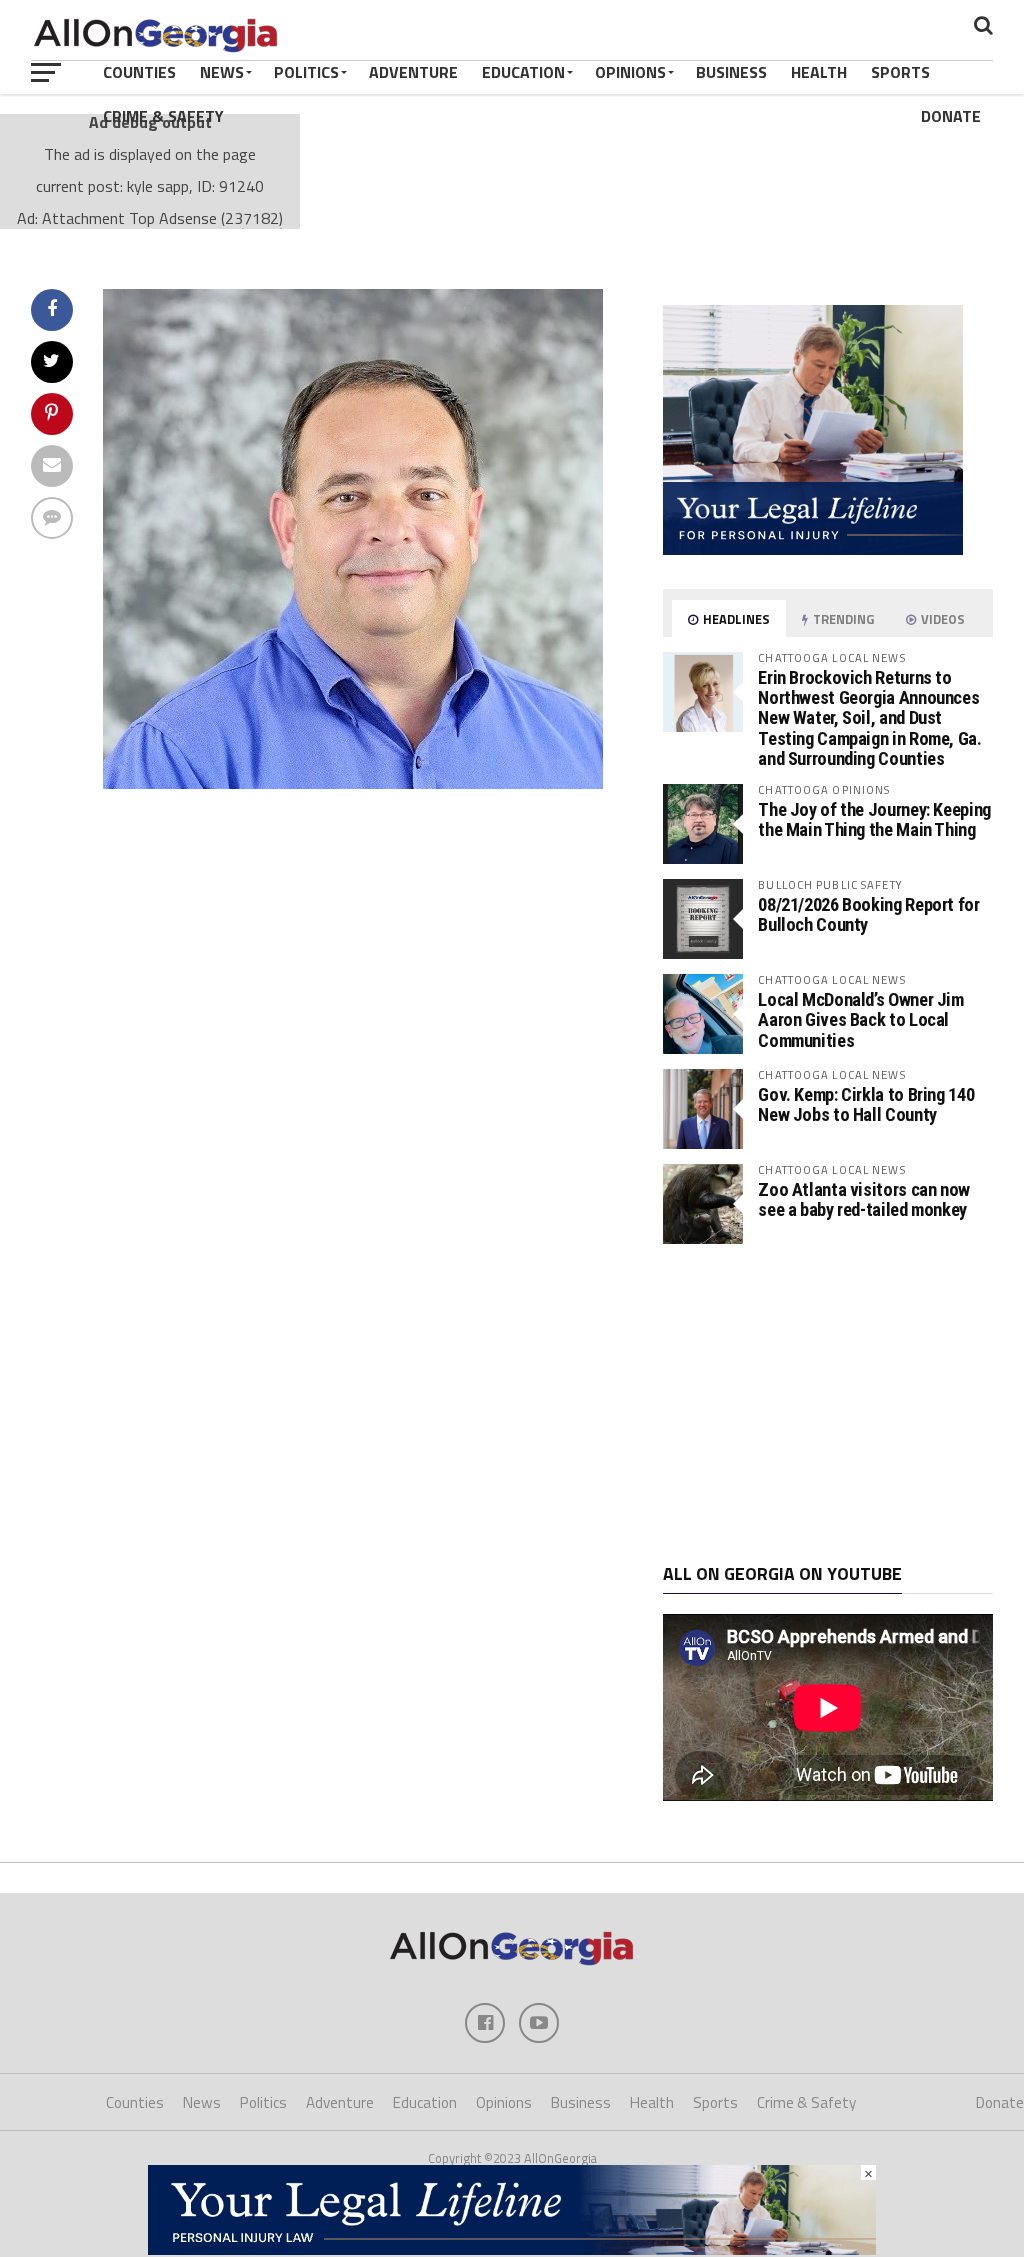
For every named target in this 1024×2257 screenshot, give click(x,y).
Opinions (630, 72)
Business (731, 72)
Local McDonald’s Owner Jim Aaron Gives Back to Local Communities (860, 1019)
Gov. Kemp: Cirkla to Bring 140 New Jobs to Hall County (866, 1104)
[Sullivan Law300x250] (813, 549)
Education (523, 72)
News (222, 72)
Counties (139, 72)
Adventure (413, 72)
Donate (951, 116)
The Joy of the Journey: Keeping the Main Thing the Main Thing (874, 819)
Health (819, 72)
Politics (306, 72)
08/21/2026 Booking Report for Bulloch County (868, 914)
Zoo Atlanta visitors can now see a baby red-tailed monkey (864, 1199)
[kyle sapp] (353, 783)
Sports (900, 72)
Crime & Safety (163, 116)
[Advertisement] (828, 1404)
